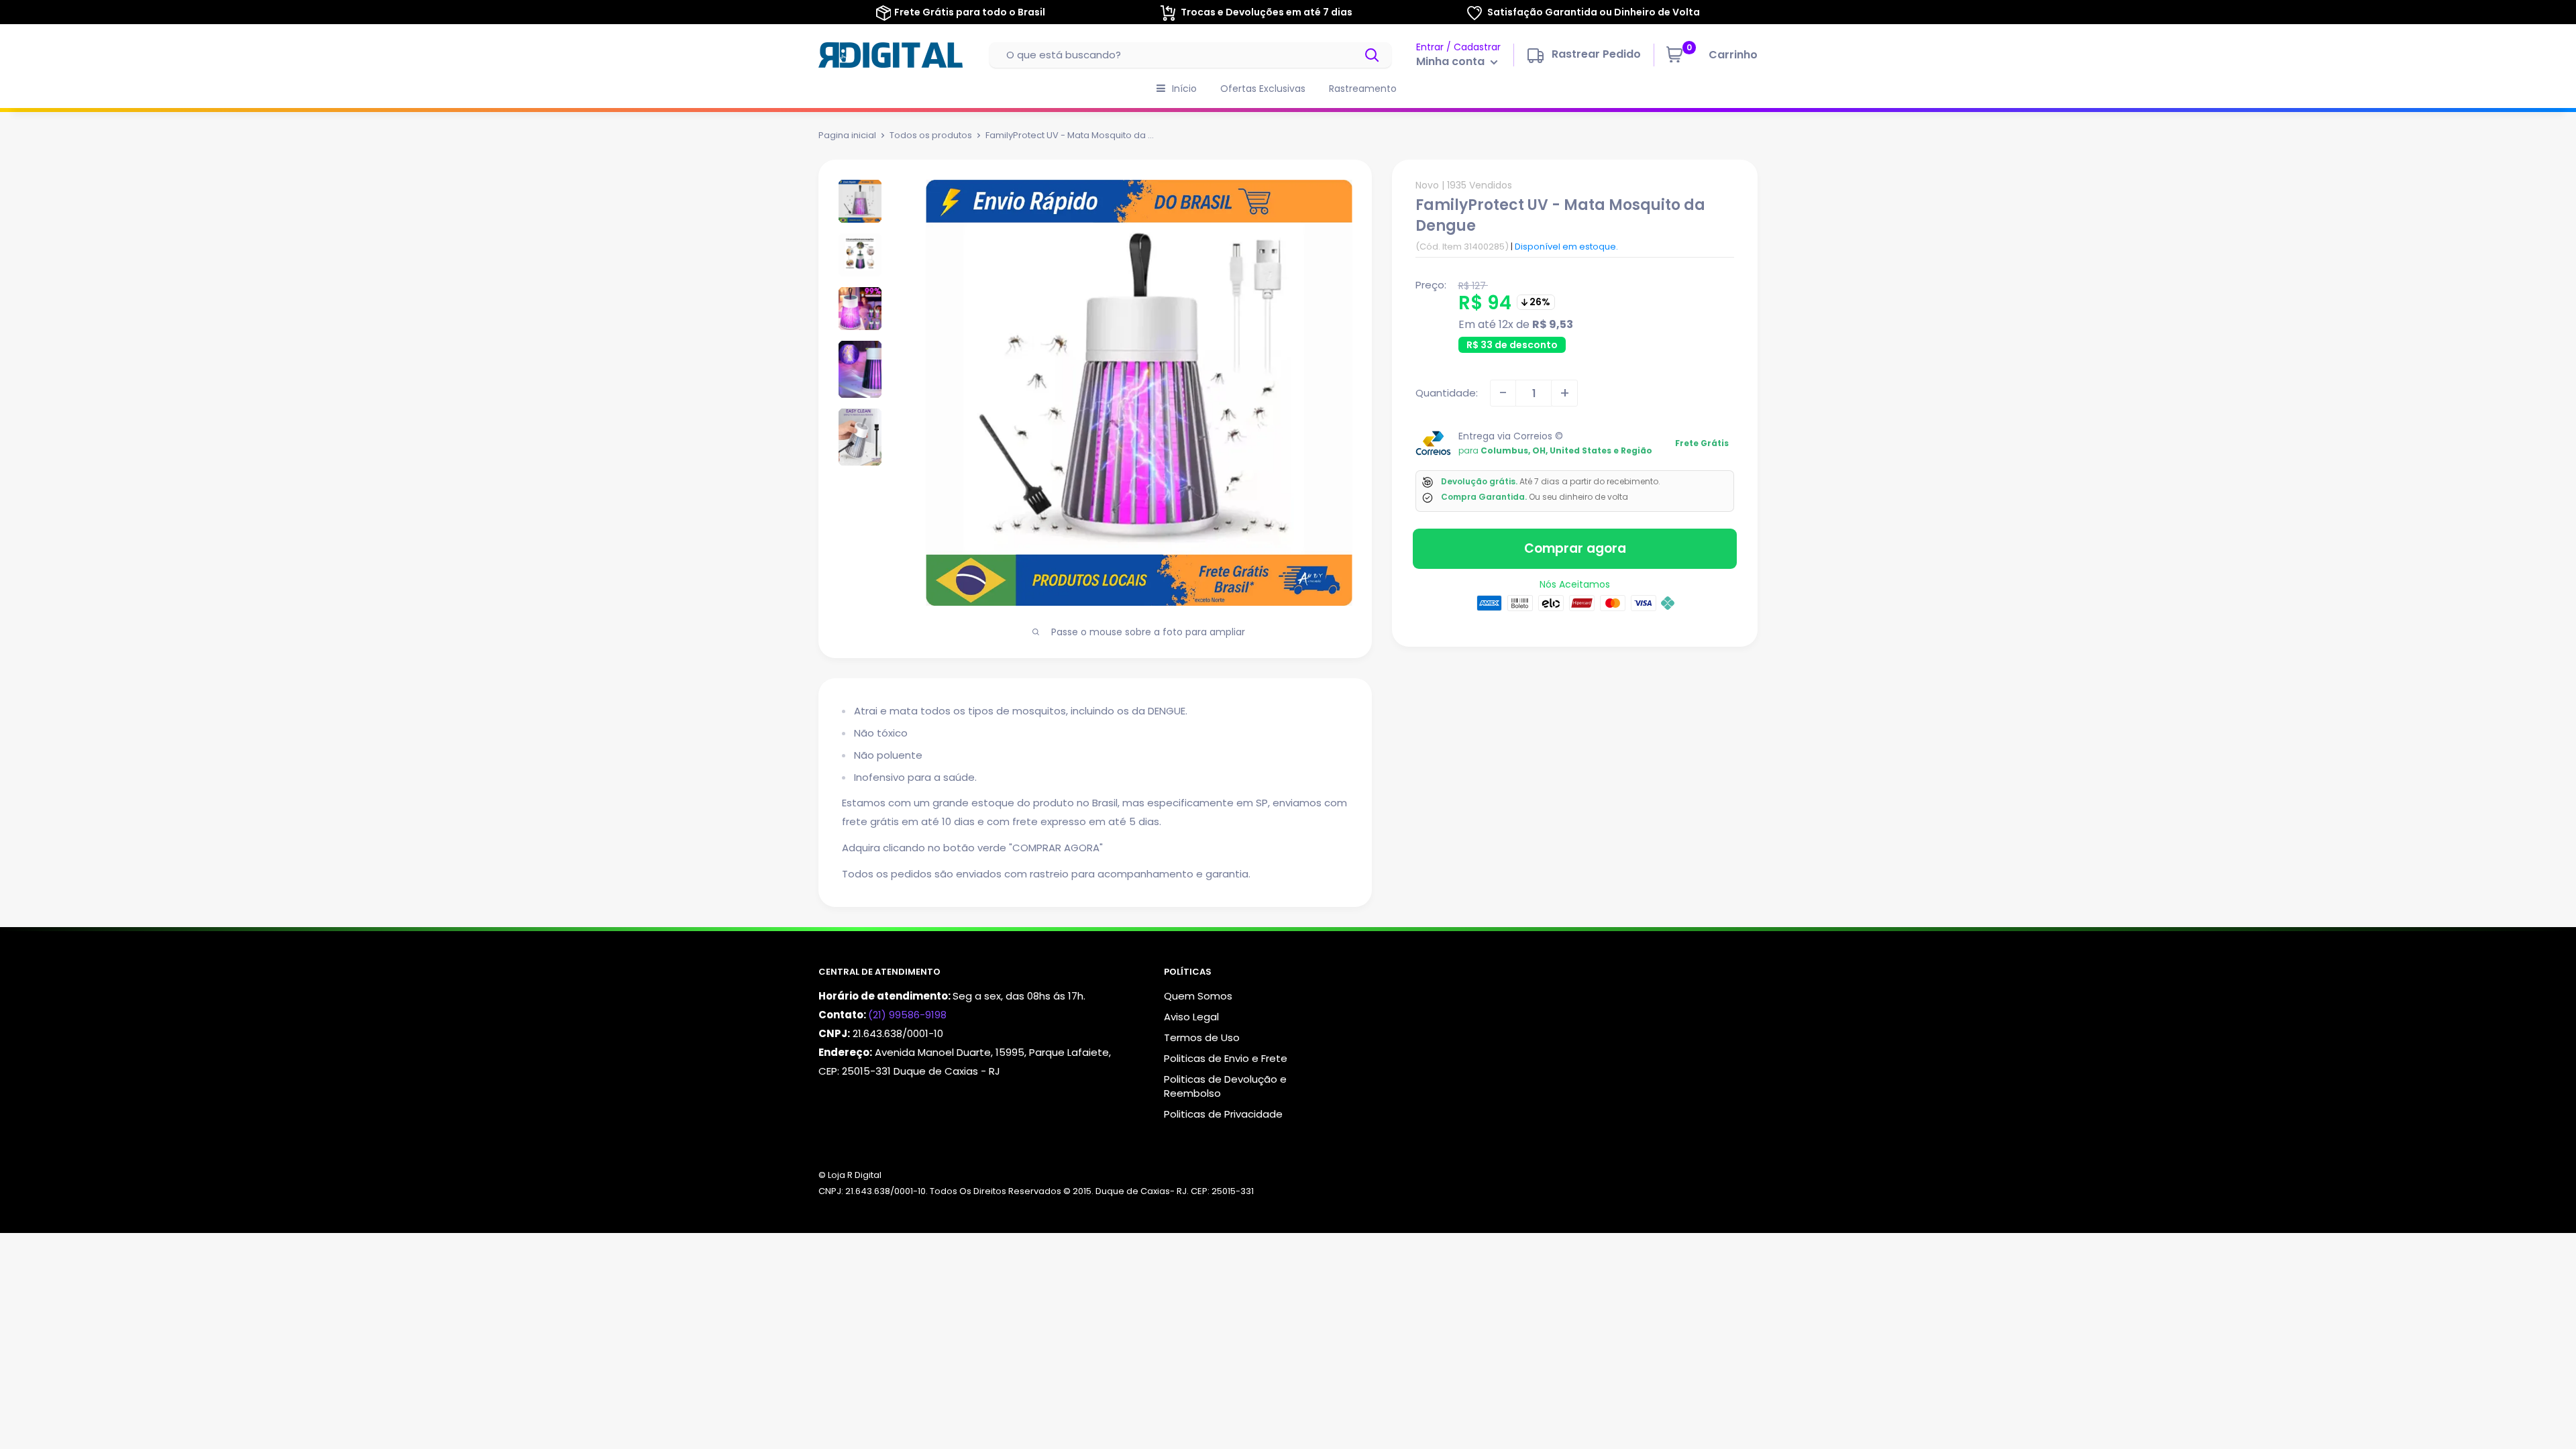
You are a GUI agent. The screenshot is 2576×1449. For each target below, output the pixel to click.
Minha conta (1452, 61)
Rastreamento (1363, 89)
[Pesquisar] (1373, 55)
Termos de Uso (1202, 1037)
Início (1184, 89)
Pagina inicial (847, 135)
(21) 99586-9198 (907, 1015)
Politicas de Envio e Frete (1226, 1058)
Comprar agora (1575, 548)
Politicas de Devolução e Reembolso (1225, 1086)
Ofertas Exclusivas (1263, 89)
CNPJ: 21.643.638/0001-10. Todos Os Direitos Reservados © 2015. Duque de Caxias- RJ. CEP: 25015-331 (1036, 1191)
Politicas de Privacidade (1223, 1114)
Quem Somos (1198, 996)
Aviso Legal (1191, 1017)
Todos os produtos (931, 135)
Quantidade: (1447, 393)
